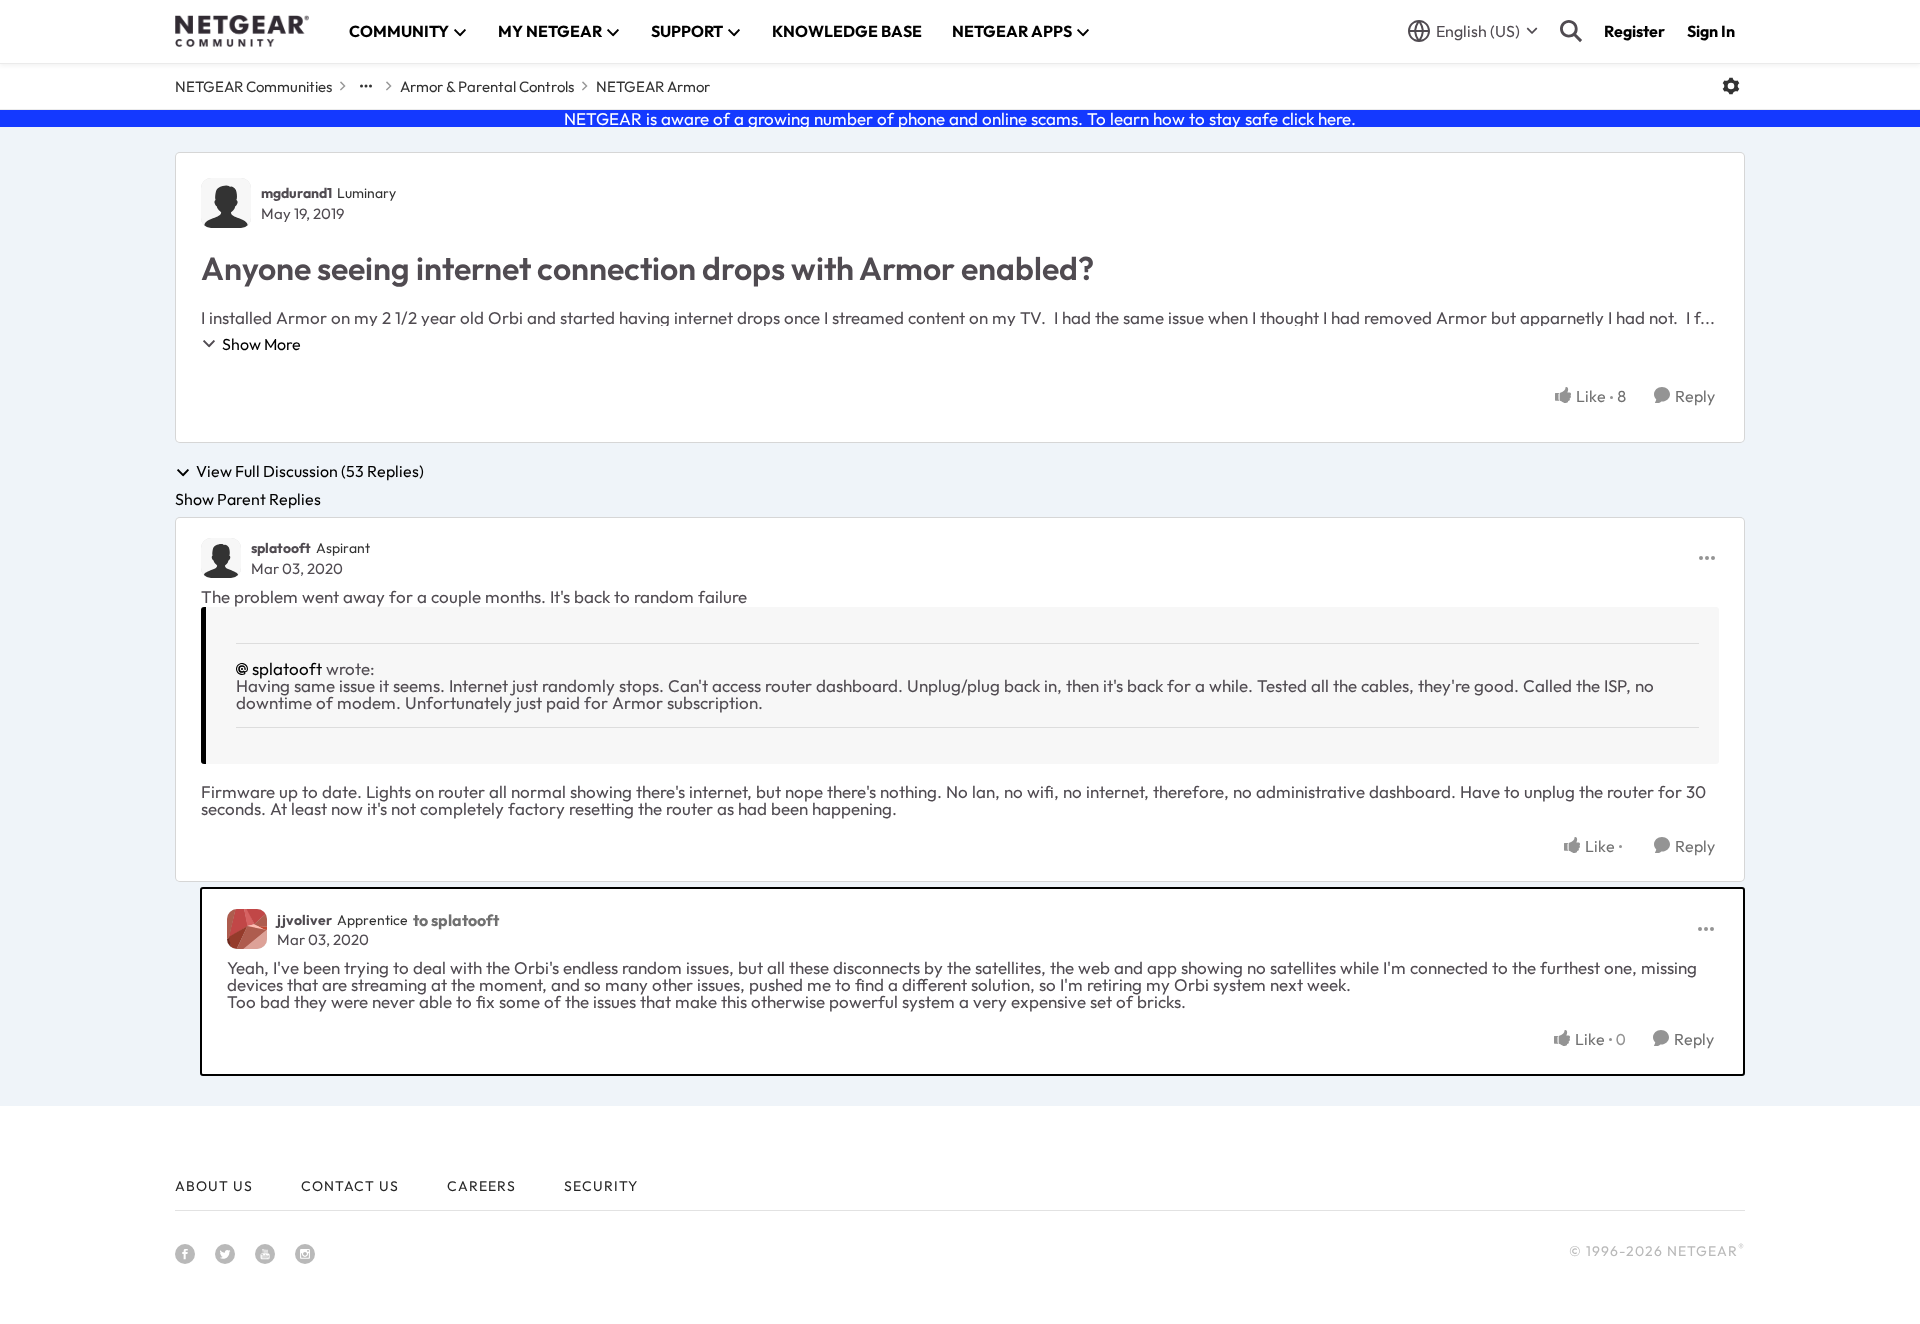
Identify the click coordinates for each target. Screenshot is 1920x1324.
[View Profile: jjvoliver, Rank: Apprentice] (247, 929)
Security (601, 1186)
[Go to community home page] (242, 31)
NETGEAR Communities (253, 86)
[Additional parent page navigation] (366, 86)
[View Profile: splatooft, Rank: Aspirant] (221, 558)
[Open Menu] (1731, 86)
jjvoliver (304, 920)
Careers (481, 1186)
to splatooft (456, 920)
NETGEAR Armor (653, 86)
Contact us (350, 1186)
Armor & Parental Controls (487, 86)
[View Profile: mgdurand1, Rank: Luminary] (226, 203)
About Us (214, 1186)
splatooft (281, 548)
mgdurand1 (296, 193)
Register (1634, 31)
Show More (261, 344)
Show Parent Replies (248, 499)
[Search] (1571, 31)
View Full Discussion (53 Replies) (310, 472)
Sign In (1711, 31)
